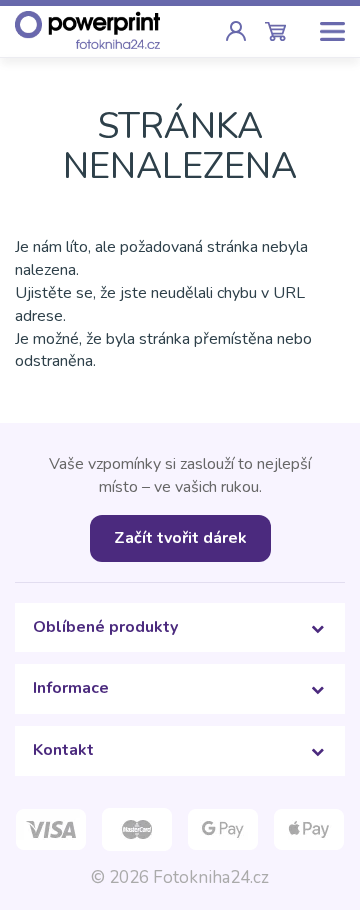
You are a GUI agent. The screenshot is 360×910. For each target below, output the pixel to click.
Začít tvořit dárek (180, 538)
